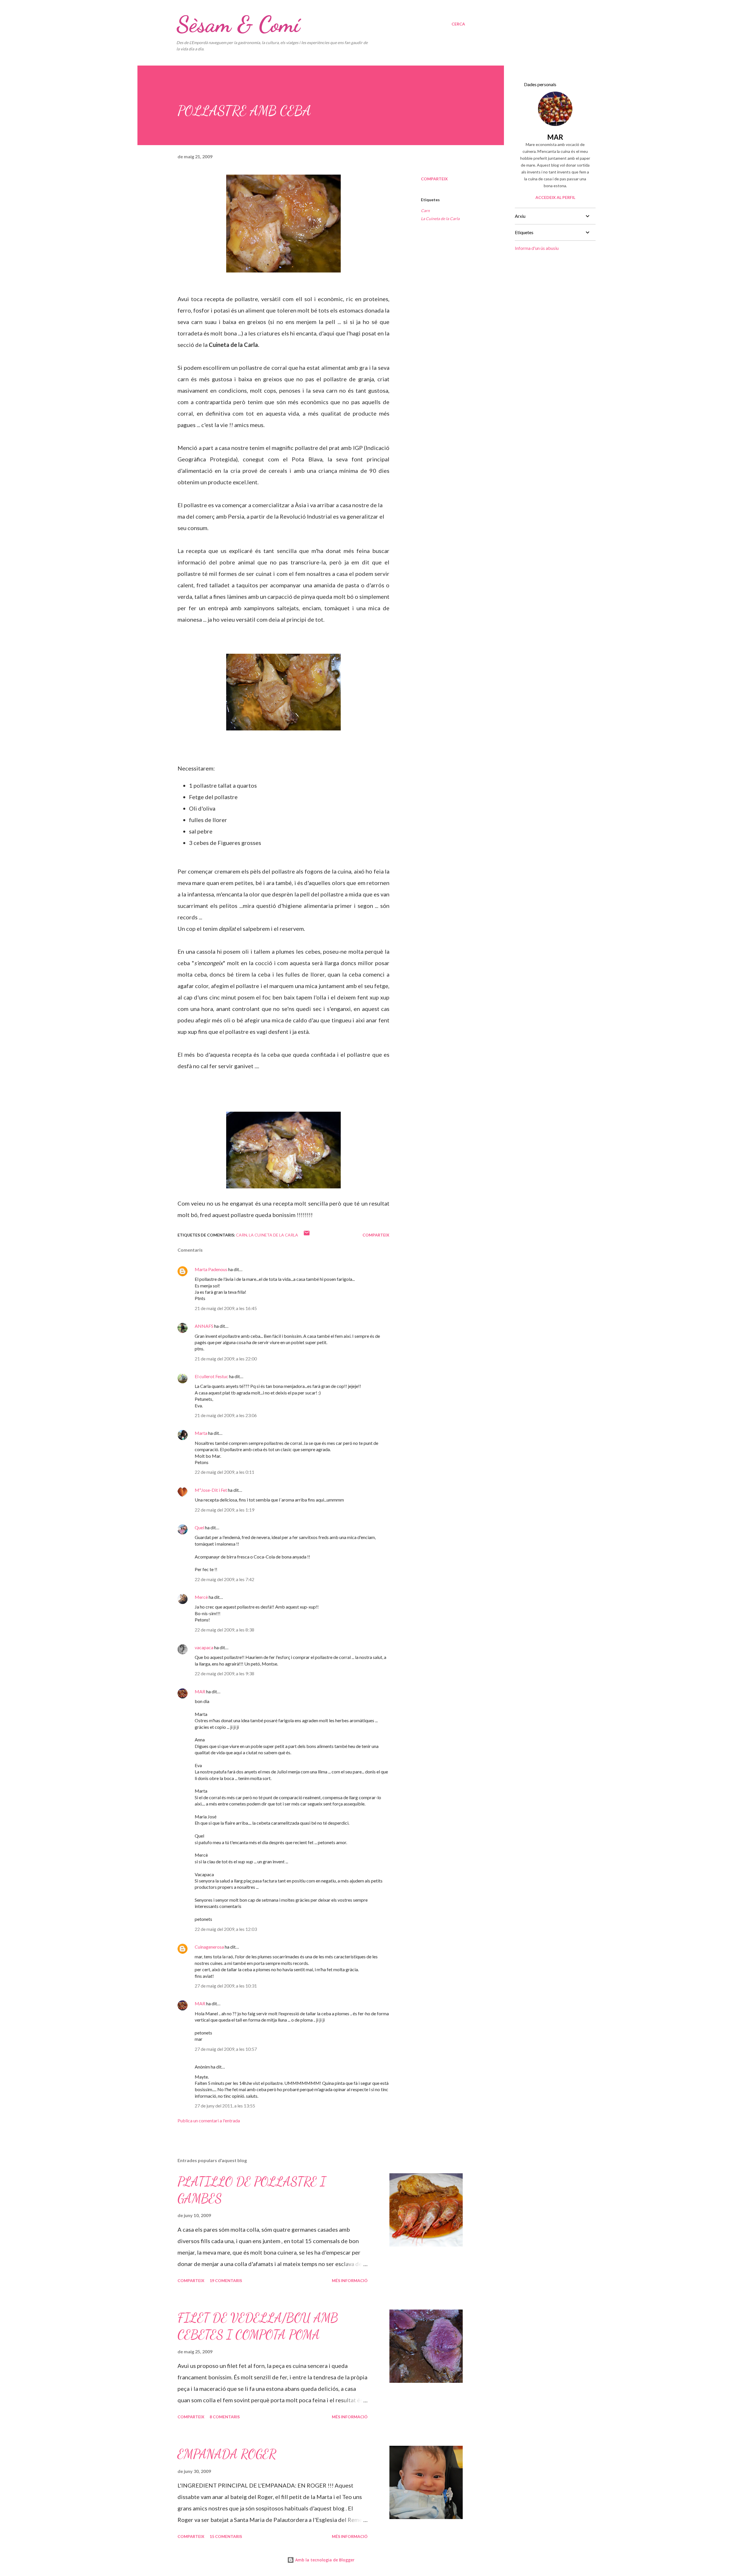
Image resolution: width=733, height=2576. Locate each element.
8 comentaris (225, 2417)
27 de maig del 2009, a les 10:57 (226, 2049)
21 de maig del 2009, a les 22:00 (226, 1359)
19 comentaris (226, 2280)
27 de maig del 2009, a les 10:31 (226, 1986)
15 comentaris (226, 2536)
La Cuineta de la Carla (440, 219)
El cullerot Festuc (211, 1376)
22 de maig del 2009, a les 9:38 (224, 1673)
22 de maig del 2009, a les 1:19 (224, 1510)
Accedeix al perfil (555, 197)
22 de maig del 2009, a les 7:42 (224, 1579)
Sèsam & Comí (238, 24)
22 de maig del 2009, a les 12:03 (226, 1929)
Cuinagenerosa (209, 1947)
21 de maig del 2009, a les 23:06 (226, 1415)
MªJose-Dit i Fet (211, 1490)
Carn (425, 211)
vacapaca (204, 1647)
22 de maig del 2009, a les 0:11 (224, 1472)
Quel (199, 1527)
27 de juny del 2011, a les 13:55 (225, 2106)
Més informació (350, 2280)
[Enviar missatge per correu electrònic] (307, 1235)
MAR (200, 1691)
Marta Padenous (211, 1269)
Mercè (201, 1597)
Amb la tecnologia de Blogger (324, 2560)
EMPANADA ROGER (227, 2454)
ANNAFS (204, 1326)
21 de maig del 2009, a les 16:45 (226, 1308)
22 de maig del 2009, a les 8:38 (224, 1630)
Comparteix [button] (434, 179)
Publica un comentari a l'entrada (209, 2120)
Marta (201, 1433)
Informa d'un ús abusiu (537, 248)
